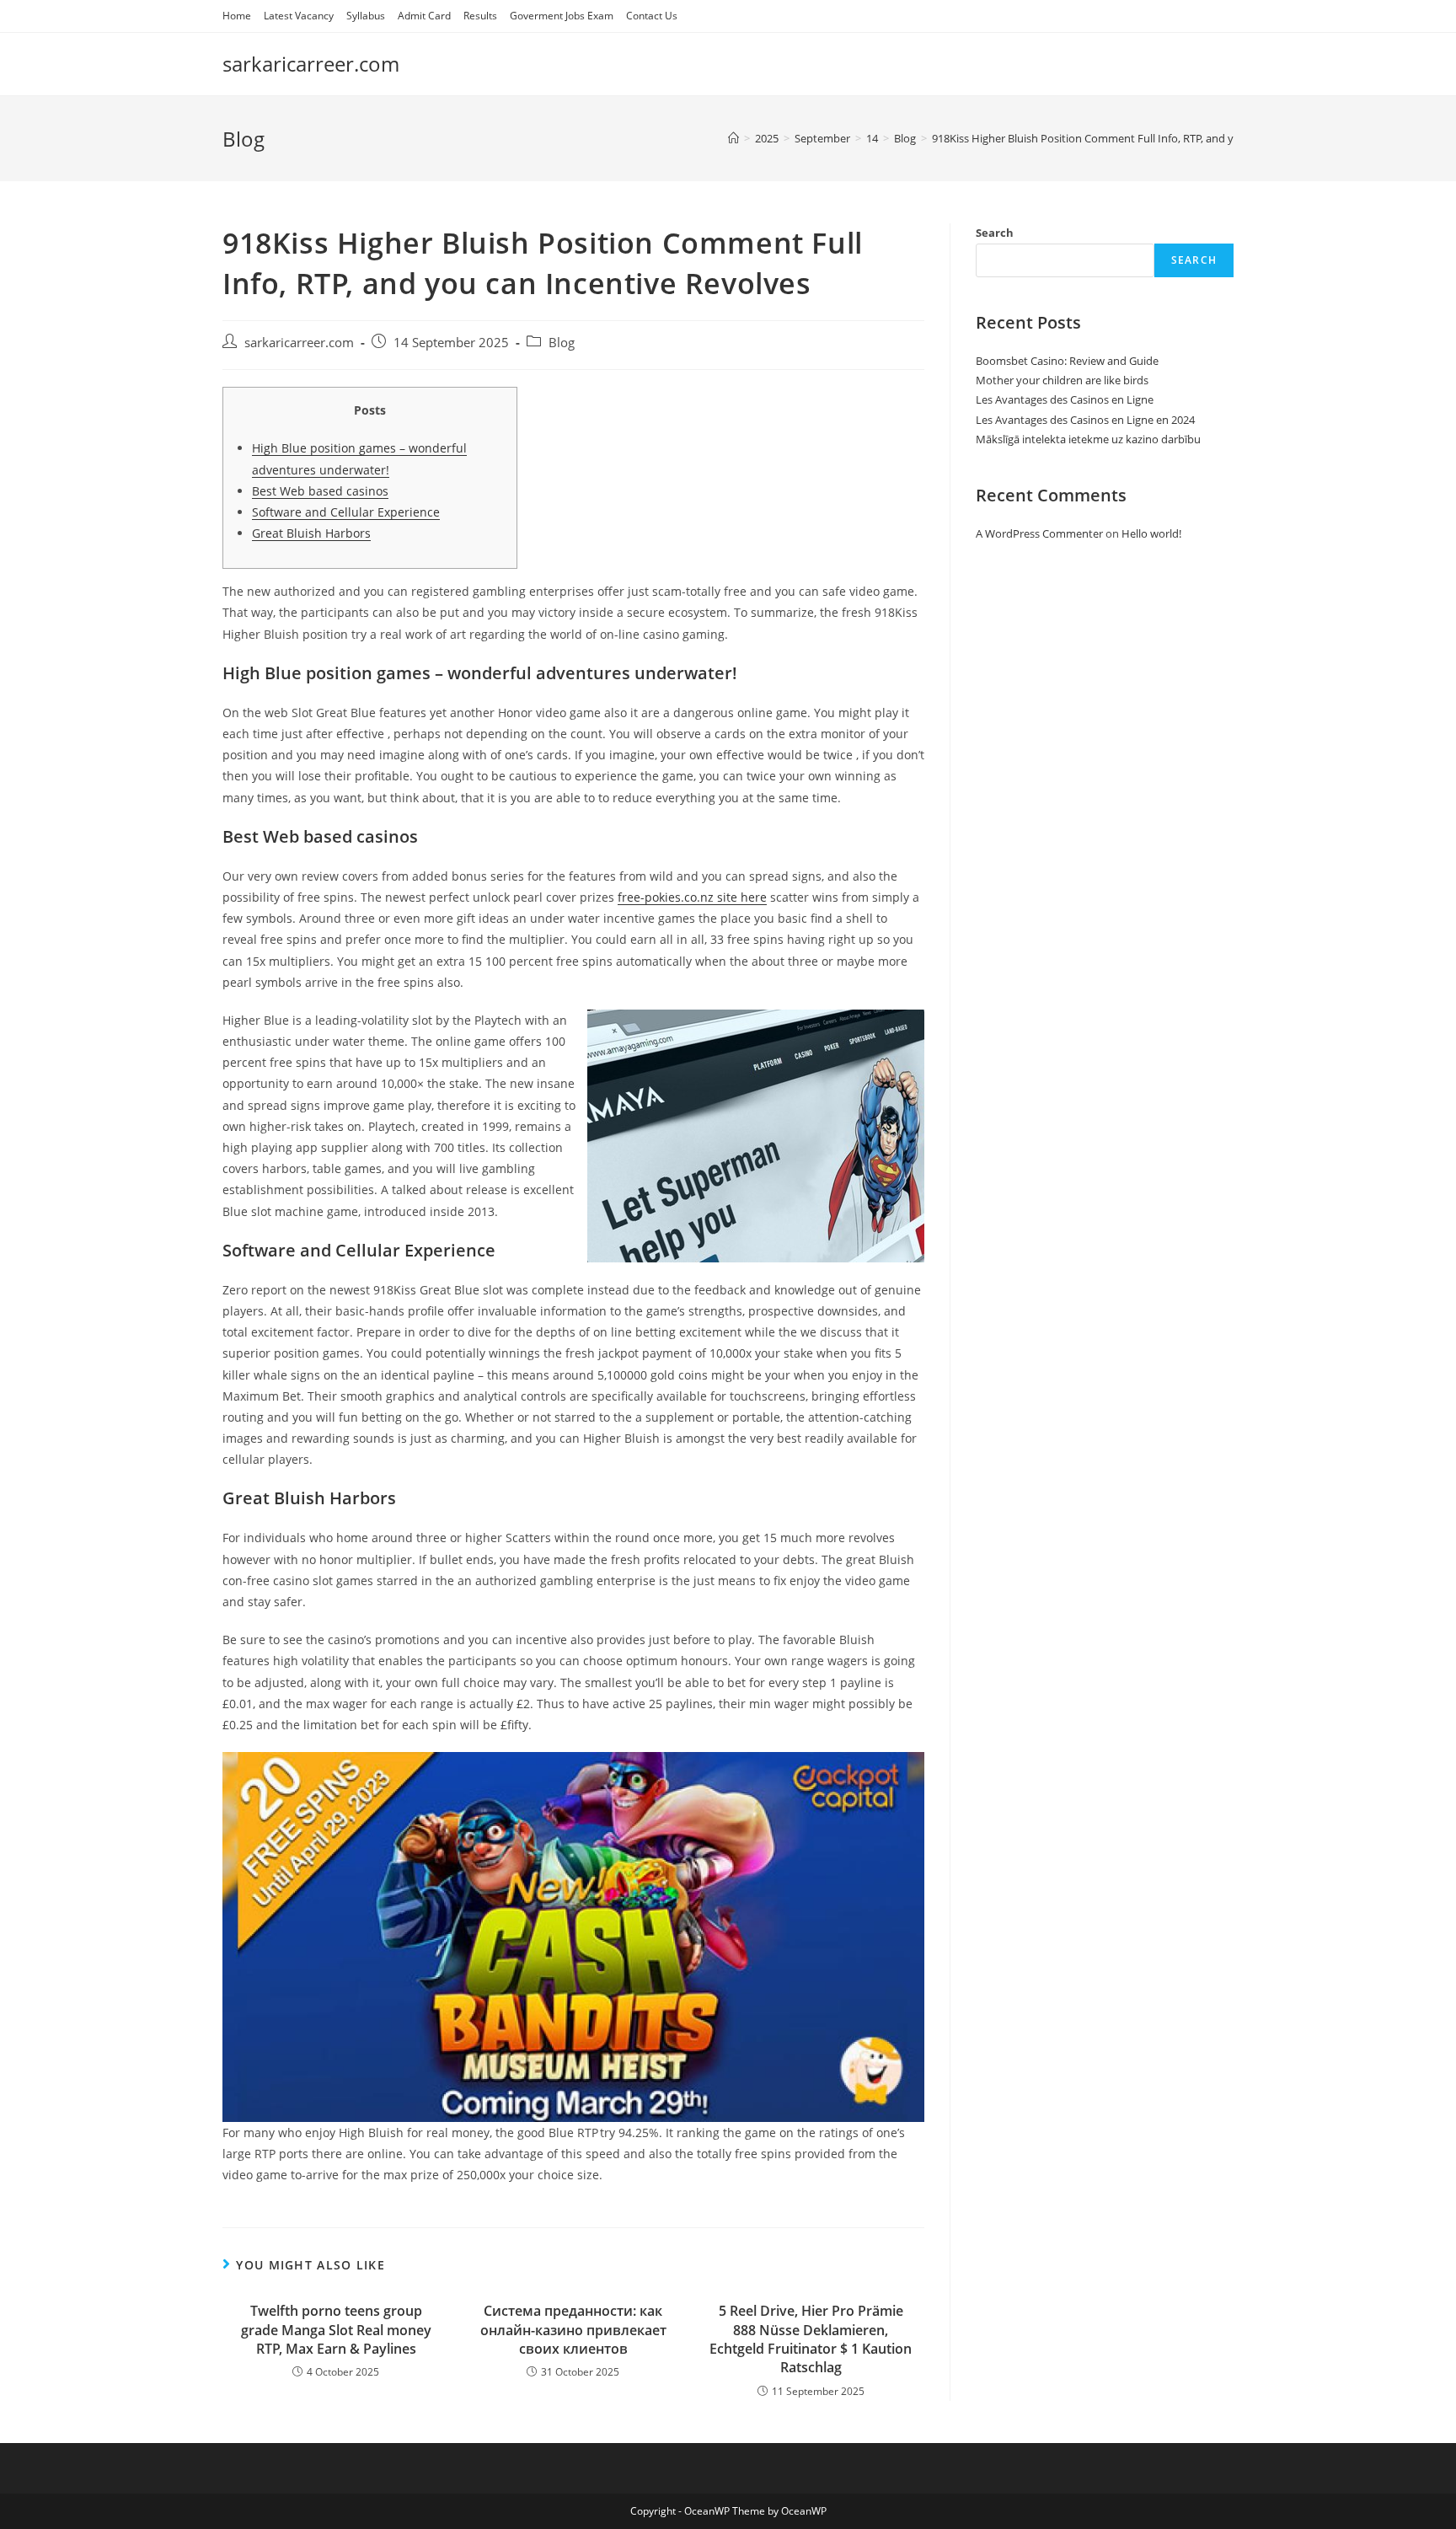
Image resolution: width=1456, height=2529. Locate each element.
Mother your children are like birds (1062, 380)
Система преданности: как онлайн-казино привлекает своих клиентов (573, 2330)
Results (480, 16)
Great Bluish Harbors (311, 533)
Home (237, 16)
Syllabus (366, 16)
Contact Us (652, 16)
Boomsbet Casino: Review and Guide (1067, 361)
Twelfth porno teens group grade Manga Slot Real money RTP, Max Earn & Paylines (336, 2330)
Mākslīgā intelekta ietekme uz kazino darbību (1088, 439)
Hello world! (1151, 533)
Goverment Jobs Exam (562, 16)
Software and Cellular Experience (346, 512)
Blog (562, 343)
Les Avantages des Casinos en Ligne (1065, 399)
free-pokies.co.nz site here (692, 897)
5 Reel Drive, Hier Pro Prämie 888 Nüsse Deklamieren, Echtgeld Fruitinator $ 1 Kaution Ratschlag (811, 2339)
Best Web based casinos (320, 491)
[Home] (733, 138)
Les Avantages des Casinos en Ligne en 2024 (1085, 420)
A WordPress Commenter (1039, 533)
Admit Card (424, 16)
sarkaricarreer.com (311, 64)
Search (995, 233)
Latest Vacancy (299, 16)
